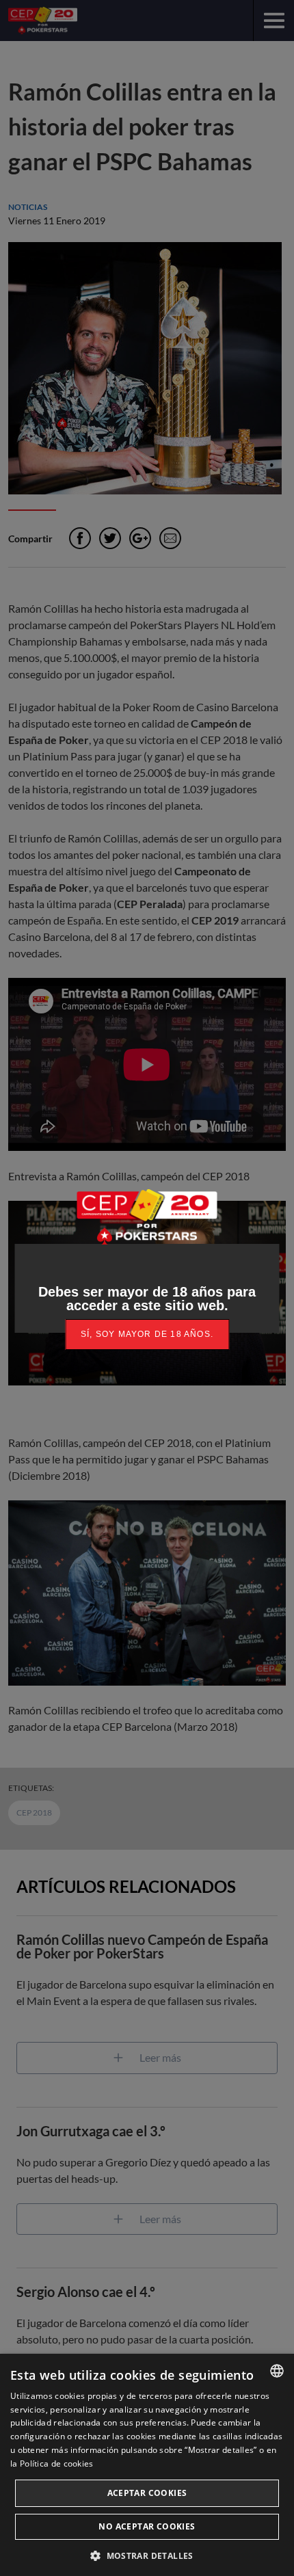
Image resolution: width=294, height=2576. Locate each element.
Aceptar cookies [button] (147, 2493)
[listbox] (277, 2371)
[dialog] (147, 2465)
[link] (147, 1335)
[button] (147, 2554)
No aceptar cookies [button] (147, 2526)
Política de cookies (57, 2464)
